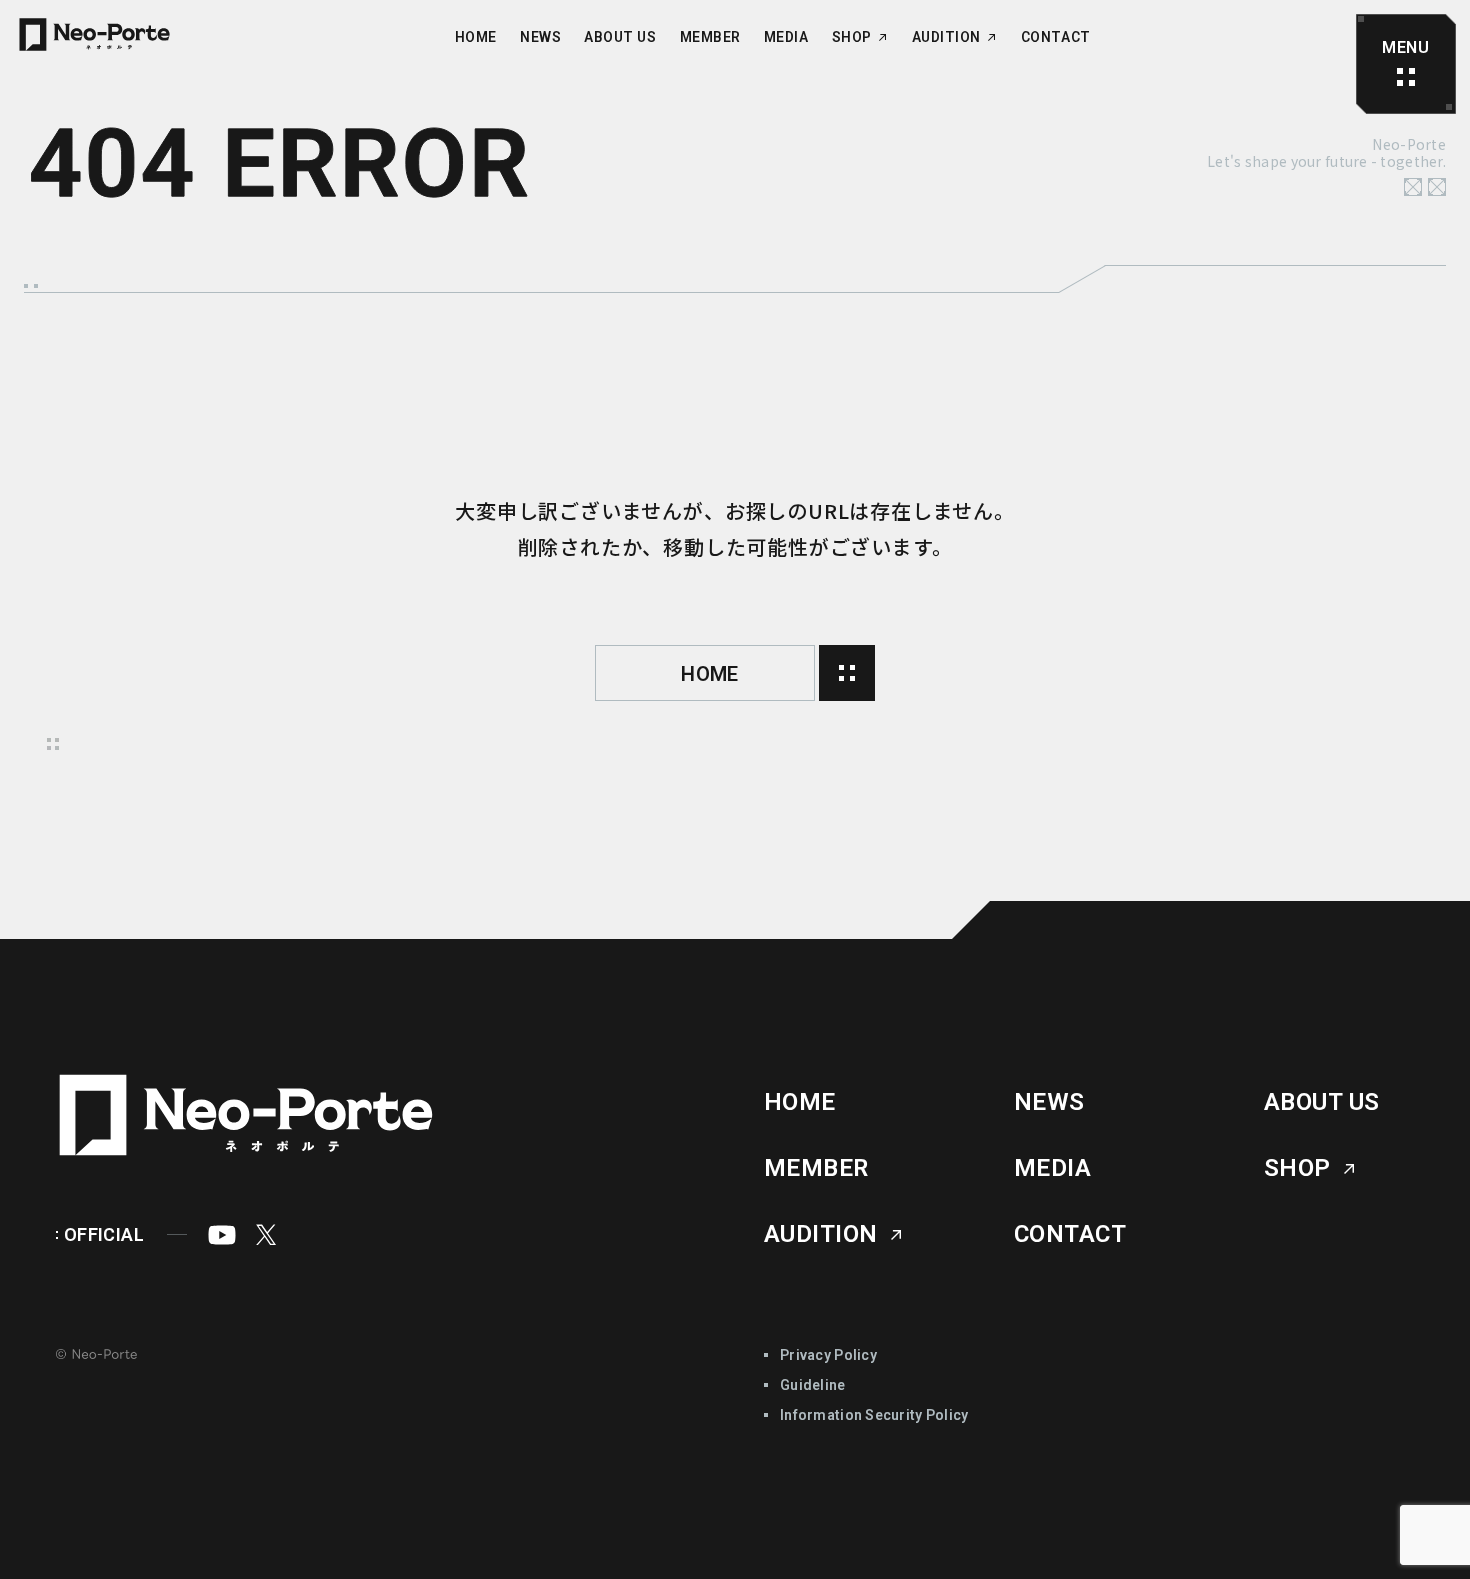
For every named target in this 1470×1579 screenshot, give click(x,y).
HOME (476, 38)
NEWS (540, 38)
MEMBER (710, 38)
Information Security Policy (874, 1415)
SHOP (852, 38)
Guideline (813, 1385)
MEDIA (786, 38)
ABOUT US (620, 38)
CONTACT (1056, 38)
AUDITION (946, 38)
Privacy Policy (828, 1355)
